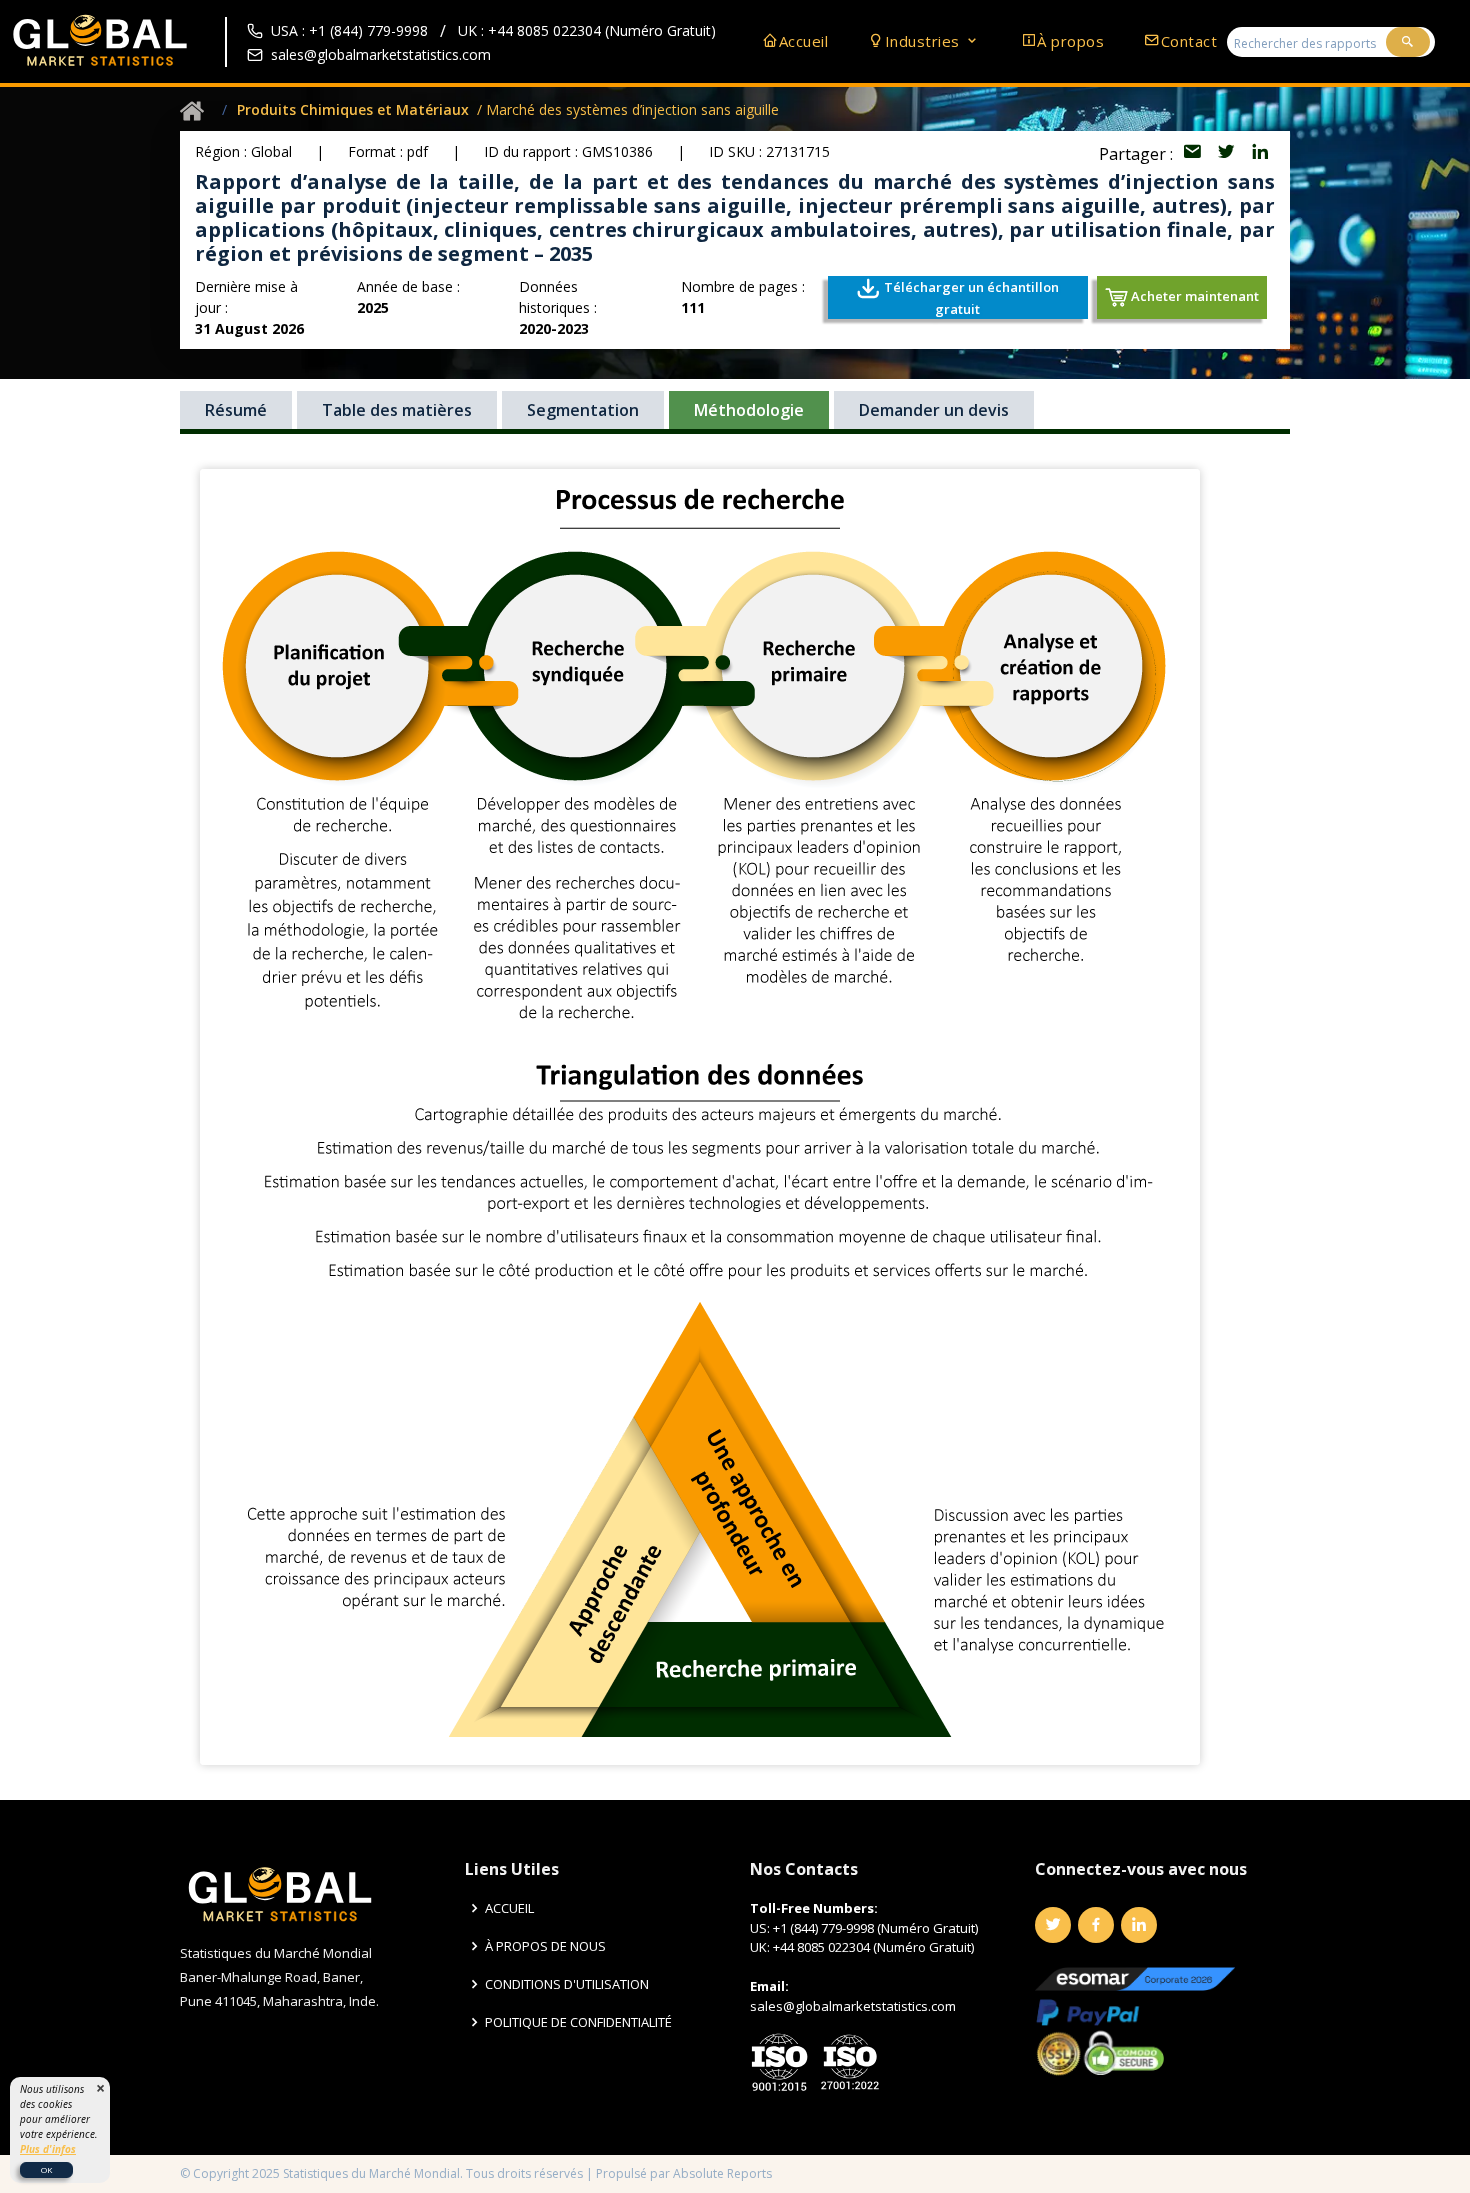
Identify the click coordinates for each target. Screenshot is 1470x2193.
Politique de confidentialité (578, 2022)
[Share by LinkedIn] (1260, 154)
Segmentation (583, 410)
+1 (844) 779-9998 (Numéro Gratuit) (875, 1928)
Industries (925, 41)
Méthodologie (749, 410)
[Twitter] (1053, 1925)
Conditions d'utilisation (567, 1984)
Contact (1189, 41)
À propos (1070, 41)
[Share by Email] (1194, 154)
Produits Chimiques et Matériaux (353, 109)
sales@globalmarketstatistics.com (381, 54)
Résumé (236, 410)
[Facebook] (1096, 1925)
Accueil (803, 41)
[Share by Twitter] (1228, 154)
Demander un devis (934, 410)
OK (46, 2169)
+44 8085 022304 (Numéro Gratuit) (873, 1947)
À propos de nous (545, 1946)
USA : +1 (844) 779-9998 (349, 30)
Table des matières (397, 410)
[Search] (1408, 42)
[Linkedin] (1139, 1925)
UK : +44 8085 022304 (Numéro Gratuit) (587, 30)
